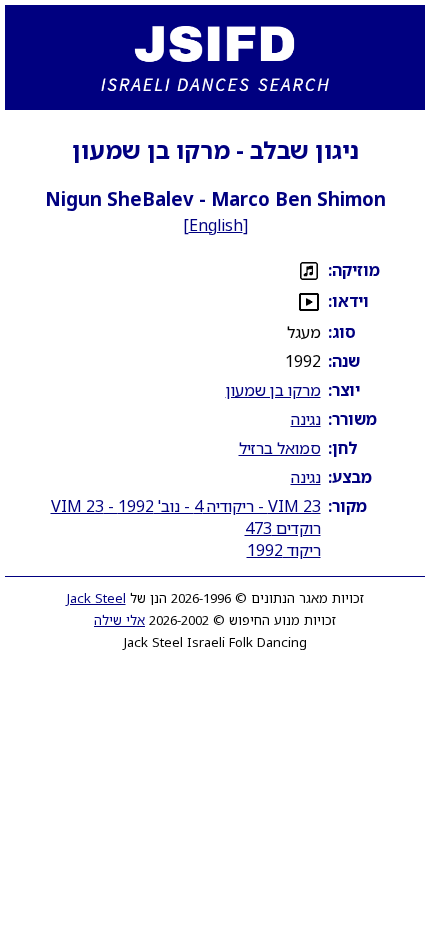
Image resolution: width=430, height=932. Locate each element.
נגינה (306, 419)
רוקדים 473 (283, 528)
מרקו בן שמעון (273, 390)
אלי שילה (119, 620)
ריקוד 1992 (284, 550)
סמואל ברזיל (280, 448)
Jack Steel (96, 598)
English (216, 225)
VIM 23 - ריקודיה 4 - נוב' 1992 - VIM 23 (186, 506)
